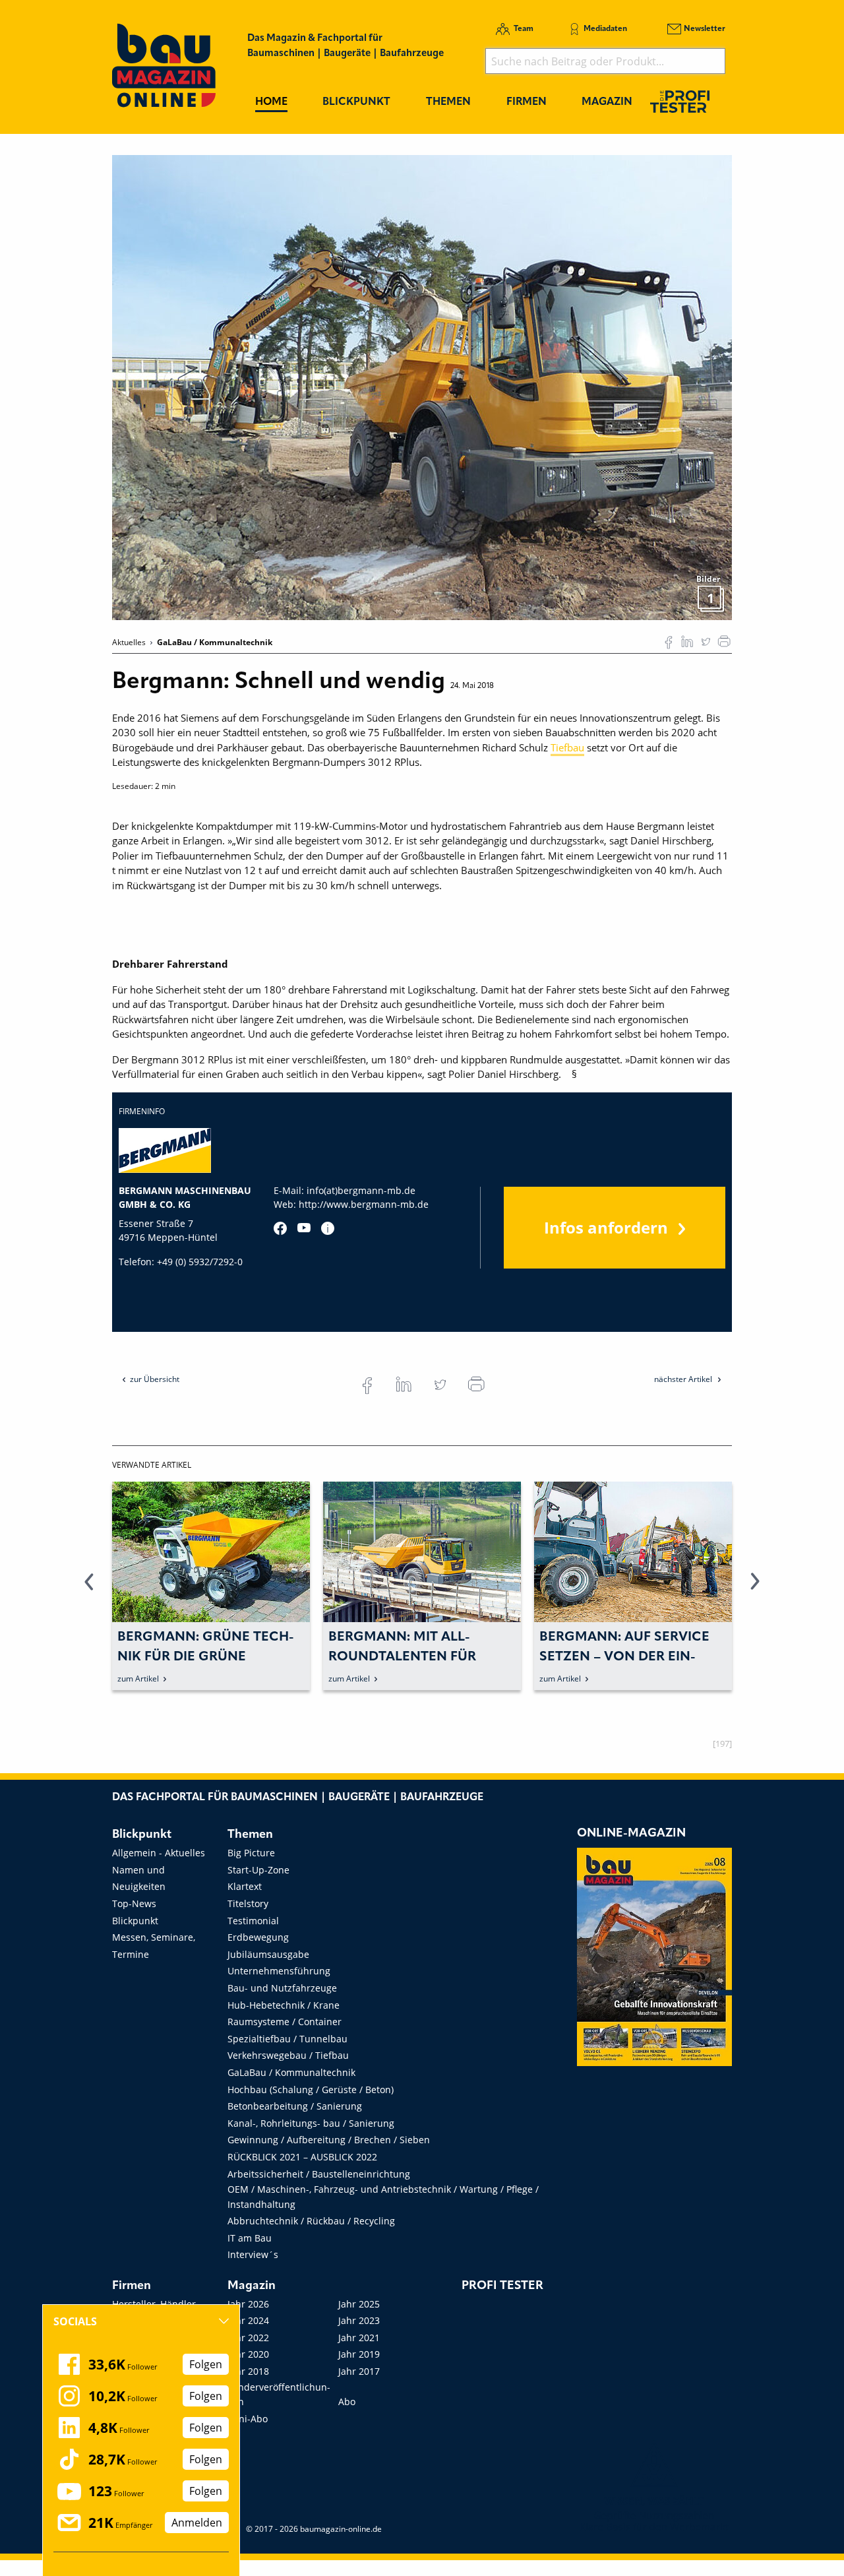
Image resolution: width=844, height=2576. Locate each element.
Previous (89, 1589)
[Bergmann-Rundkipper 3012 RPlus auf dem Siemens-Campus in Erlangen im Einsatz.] (422, 387)
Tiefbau (567, 747)
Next (755, 1589)
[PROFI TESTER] (680, 101)
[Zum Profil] (328, 1228)
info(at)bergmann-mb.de (361, 1190)
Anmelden (197, 2523)
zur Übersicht (155, 1379)
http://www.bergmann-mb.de (364, 1204)
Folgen (206, 2364)
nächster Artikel (684, 1379)
